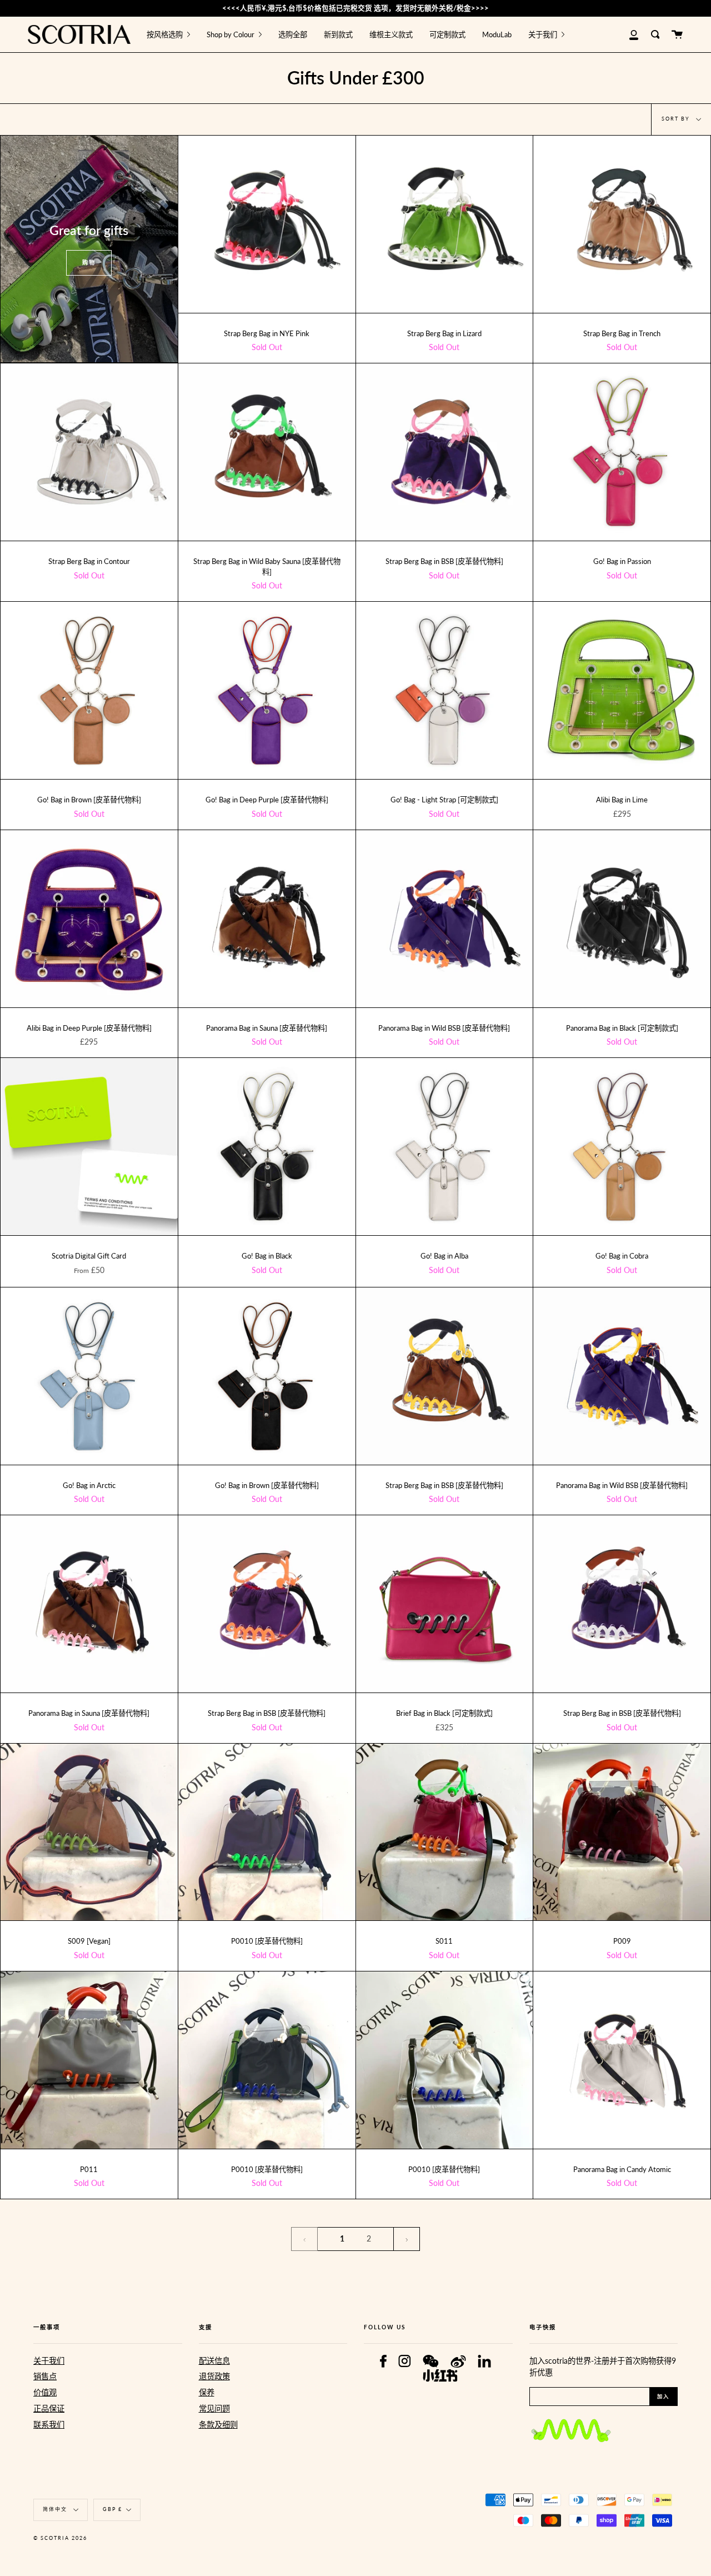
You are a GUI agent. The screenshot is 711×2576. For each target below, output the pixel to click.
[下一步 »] (407, 2239)
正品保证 (49, 2408)
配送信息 (214, 2361)
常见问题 (214, 2408)
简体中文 (56, 2509)
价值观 (45, 2392)
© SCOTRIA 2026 (60, 2538)
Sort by (677, 119)
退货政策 (214, 2376)
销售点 (45, 2376)
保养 (207, 2392)
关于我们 (49, 2361)
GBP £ (112, 2509)
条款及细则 (218, 2425)
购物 (89, 262)
